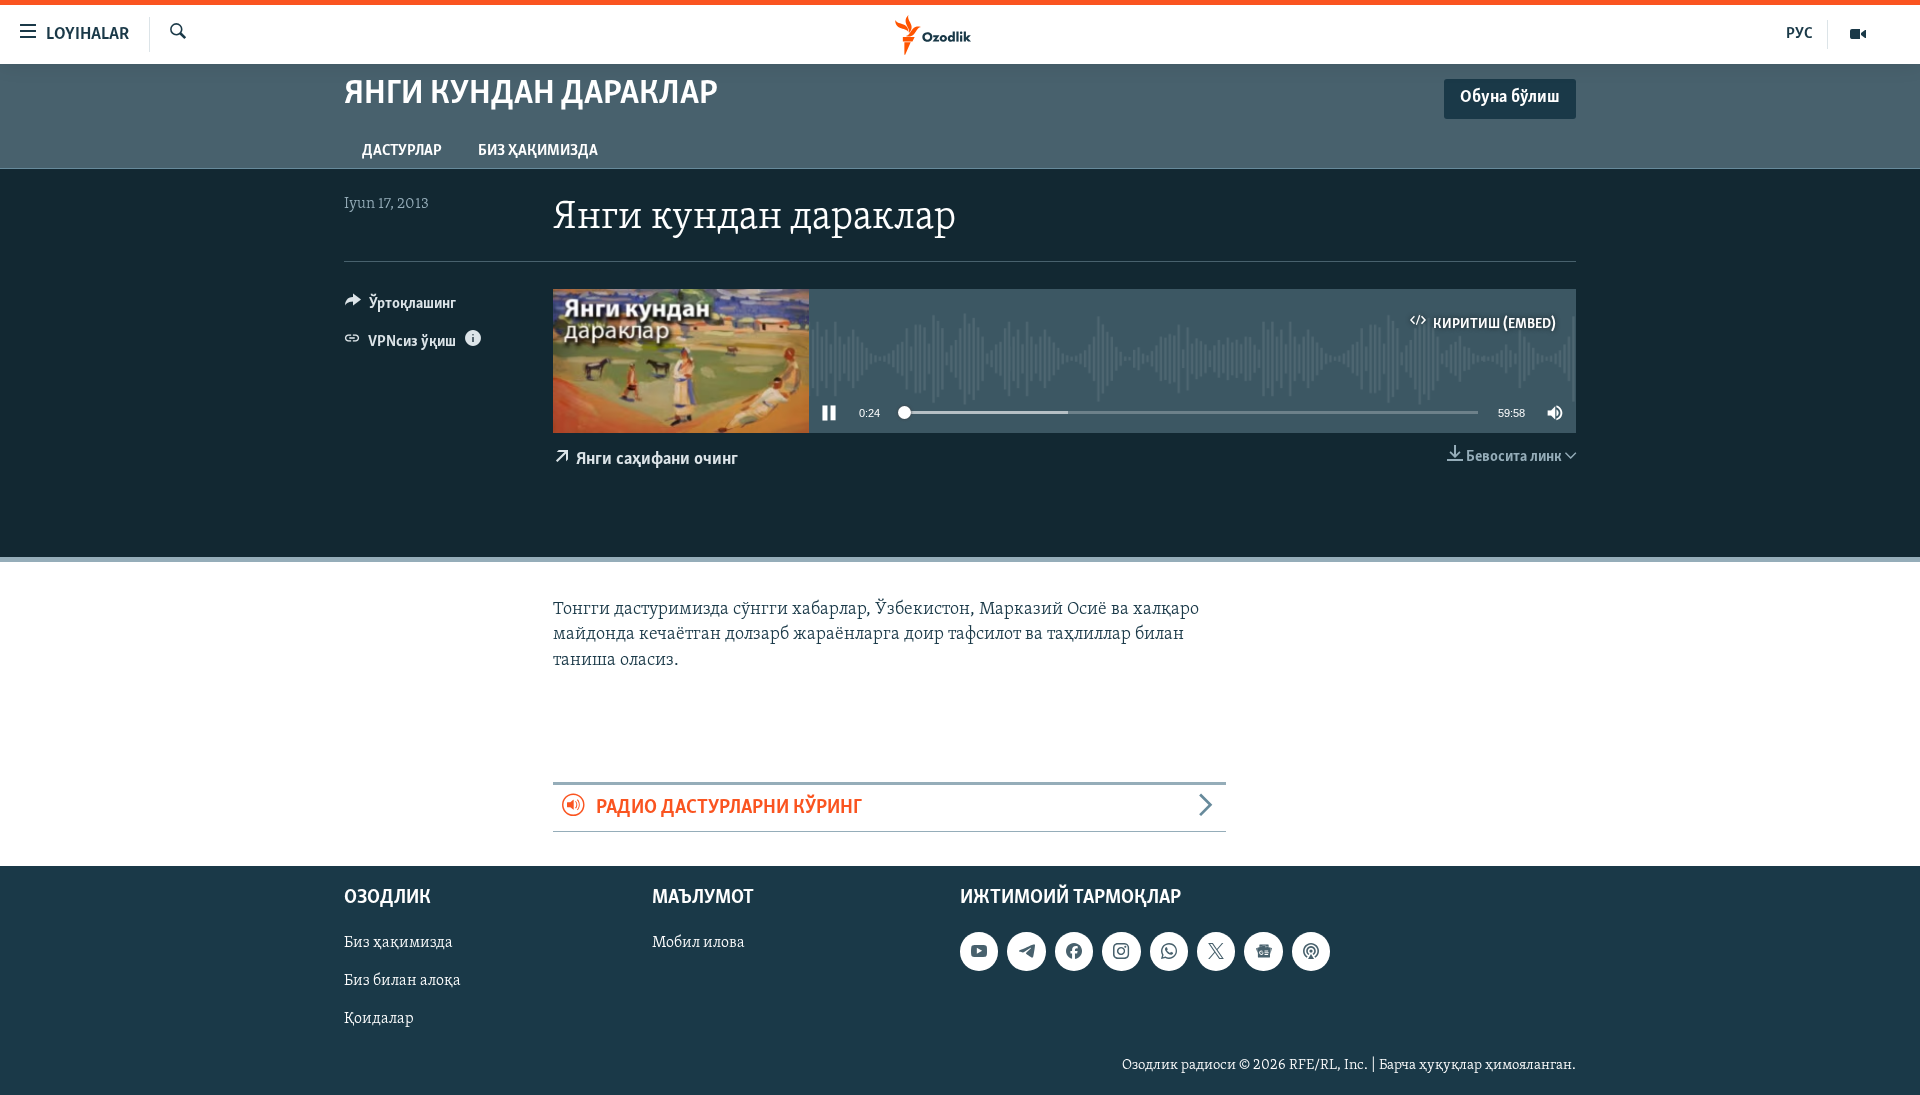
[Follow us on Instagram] (1121, 951)
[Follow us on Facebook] (1074, 951)
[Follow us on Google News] (1263, 951)
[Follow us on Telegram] (1026, 951)
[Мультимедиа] (1858, 34)
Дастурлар (402, 151)
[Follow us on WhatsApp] (1169, 951)
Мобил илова (698, 943)
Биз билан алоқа (402, 981)
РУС (1799, 34)
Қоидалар (379, 1019)
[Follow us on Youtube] (979, 951)
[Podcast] (1311, 951)
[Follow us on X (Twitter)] (1216, 951)
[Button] (400, 308)
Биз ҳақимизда (538, 151)
